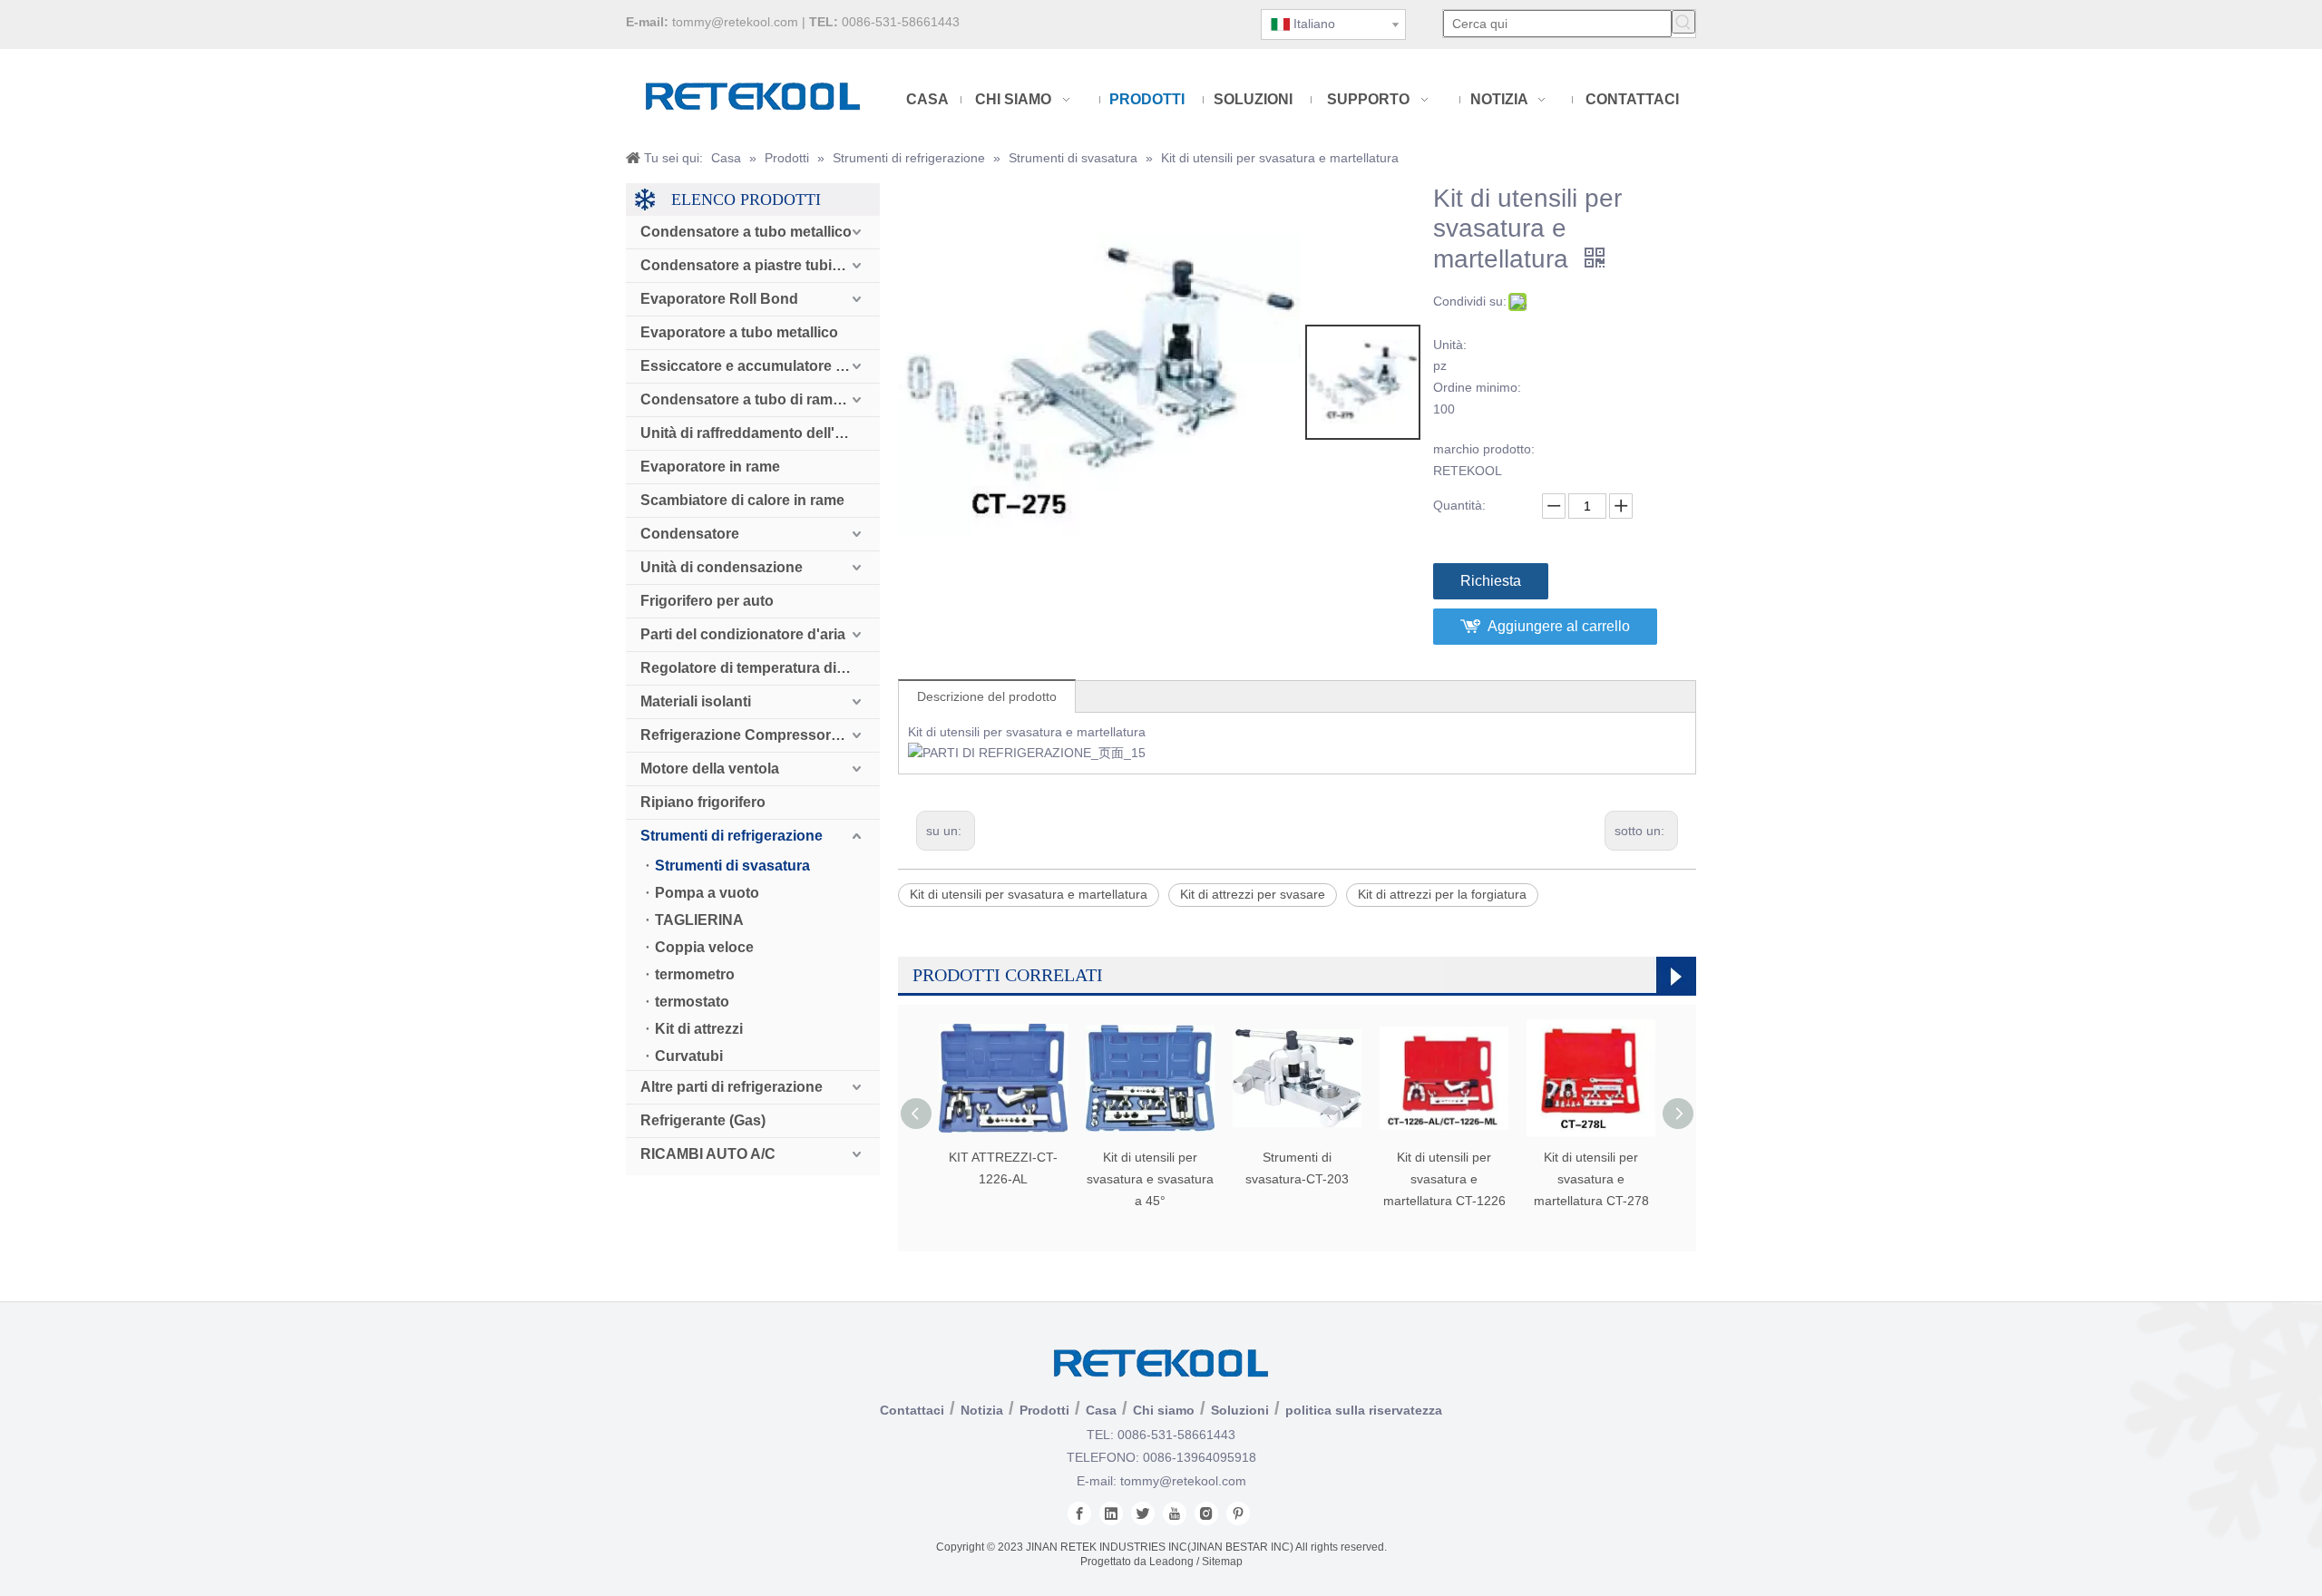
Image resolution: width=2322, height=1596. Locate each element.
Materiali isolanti (696, 701)
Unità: (1450, 345)
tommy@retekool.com (735, 22)
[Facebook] (1079, 1513)
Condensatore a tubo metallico (746, 232)
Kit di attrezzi (699, 1029)
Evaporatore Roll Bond (719, 299)
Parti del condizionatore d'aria (743, 634)
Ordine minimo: (1477, 387)
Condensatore (690, 534)
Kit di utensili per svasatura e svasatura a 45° (1150, 1179)
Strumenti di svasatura (732, 866)
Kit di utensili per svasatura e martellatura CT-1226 (1444, 1179)
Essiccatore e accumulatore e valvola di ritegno (760, 366)
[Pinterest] (1238, 1513)
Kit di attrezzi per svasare (1253, 894)
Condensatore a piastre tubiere (747, 265)
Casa (1101, 1410)
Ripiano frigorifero (703, 802)
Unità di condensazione (722, 567)
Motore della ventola (710, 769)
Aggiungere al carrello (1559, 626)
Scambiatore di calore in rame (742, 500)
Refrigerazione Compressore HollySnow (760, 735)
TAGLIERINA (699, 920)
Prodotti (1044, 1410)
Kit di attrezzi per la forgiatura (1442, 894)
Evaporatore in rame (710, 467)
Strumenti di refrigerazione (732, 836)
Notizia (982, 1410)
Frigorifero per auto (707, 601)
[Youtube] (1175, 1513)
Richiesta (1491, 581)
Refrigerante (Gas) (703, 1120)
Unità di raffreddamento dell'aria (750, 433)
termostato (692, 1002)
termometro (695, 974)
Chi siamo (1164, 1410)
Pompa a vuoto (707, 893)
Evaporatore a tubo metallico (739, 332)
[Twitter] (1143, 1513)
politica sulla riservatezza (1364, 1410)
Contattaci (912, 1410)
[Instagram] (1206, 1513)
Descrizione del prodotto (987, 696)
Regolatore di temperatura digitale (757, 668)
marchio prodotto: (1484, 449)
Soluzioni (1240, 1410)
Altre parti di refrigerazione (732, 1087)
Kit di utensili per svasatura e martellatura (1029, 894)
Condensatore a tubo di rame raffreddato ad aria (760, 399)
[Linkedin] (1111, 1513)
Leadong (1171, 1562)
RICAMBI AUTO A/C (708, 1154)
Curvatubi (689, 1056)
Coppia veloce (704, 947)
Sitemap (1222, 1562)
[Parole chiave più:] (1683, 22)
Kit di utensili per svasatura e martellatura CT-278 (1591, 1179)
